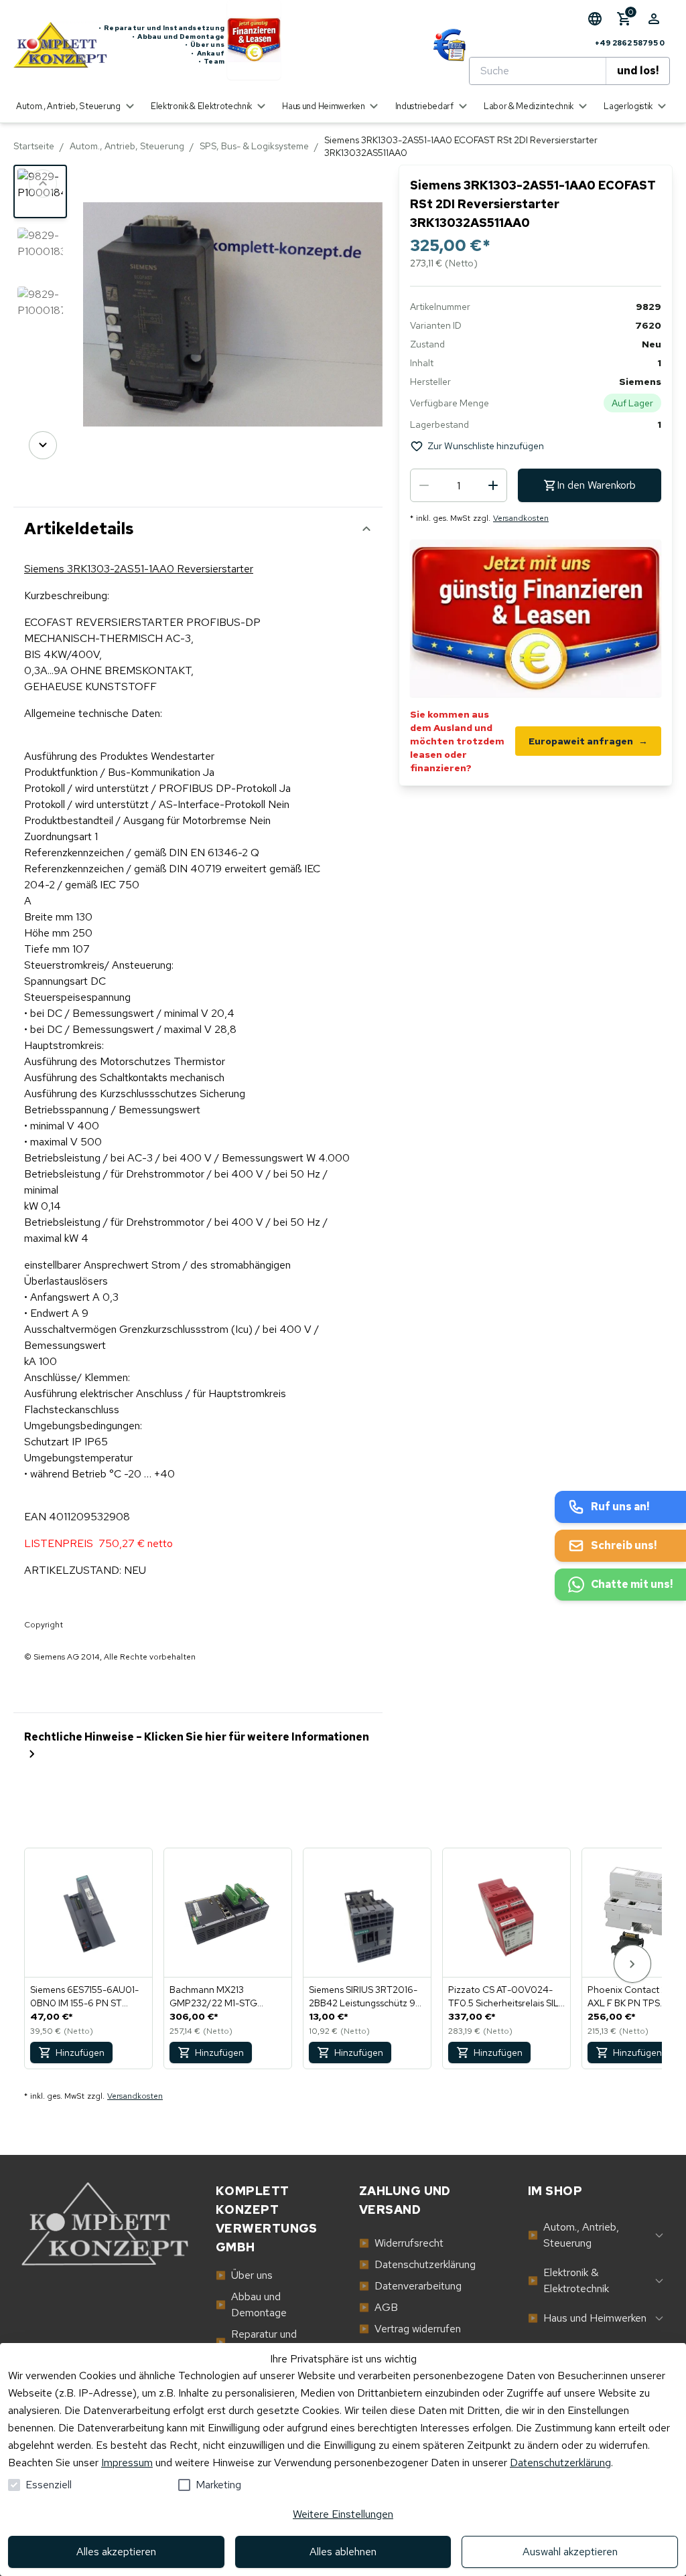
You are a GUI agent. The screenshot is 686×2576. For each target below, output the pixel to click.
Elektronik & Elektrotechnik (568, 2280)
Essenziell (49, 2485)
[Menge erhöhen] (493, 485)
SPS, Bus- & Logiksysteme (254, 146)
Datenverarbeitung (410, 2286)
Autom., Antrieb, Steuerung (127, 146)
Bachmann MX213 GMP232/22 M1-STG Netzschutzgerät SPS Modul (214, 1997)
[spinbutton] (459, 485)
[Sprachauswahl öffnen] (595, 19)
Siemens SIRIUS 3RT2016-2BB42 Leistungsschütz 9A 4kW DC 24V (365, 1997)
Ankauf (208, 54)
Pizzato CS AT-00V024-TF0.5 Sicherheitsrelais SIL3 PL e (506, 1997)
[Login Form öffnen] (654, 19)
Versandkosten (521, 518)
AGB (379, 2307)
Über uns (205, 45)
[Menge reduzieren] (424, 485)
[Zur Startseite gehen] (56, 45)
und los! (638, 71)
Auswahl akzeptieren (570, 2552)
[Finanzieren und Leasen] (254, 45)
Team (211, 62)
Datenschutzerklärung (560, 2463)
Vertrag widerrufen (410, 2329)
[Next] (43, 445)
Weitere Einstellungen (343, 2514)
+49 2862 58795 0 (630, 43)
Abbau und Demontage (178, 37)
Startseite (34, 146)
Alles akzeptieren (116, 2552)
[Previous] (43, 183)
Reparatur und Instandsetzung (161, 28)
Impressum (127, 2463)
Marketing (218, 2485)
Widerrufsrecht (401, 2243)
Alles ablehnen (343, 2552)
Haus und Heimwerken (587, 2318)
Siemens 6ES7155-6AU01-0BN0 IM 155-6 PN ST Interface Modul (84, 1997)
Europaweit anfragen (588, 741)
